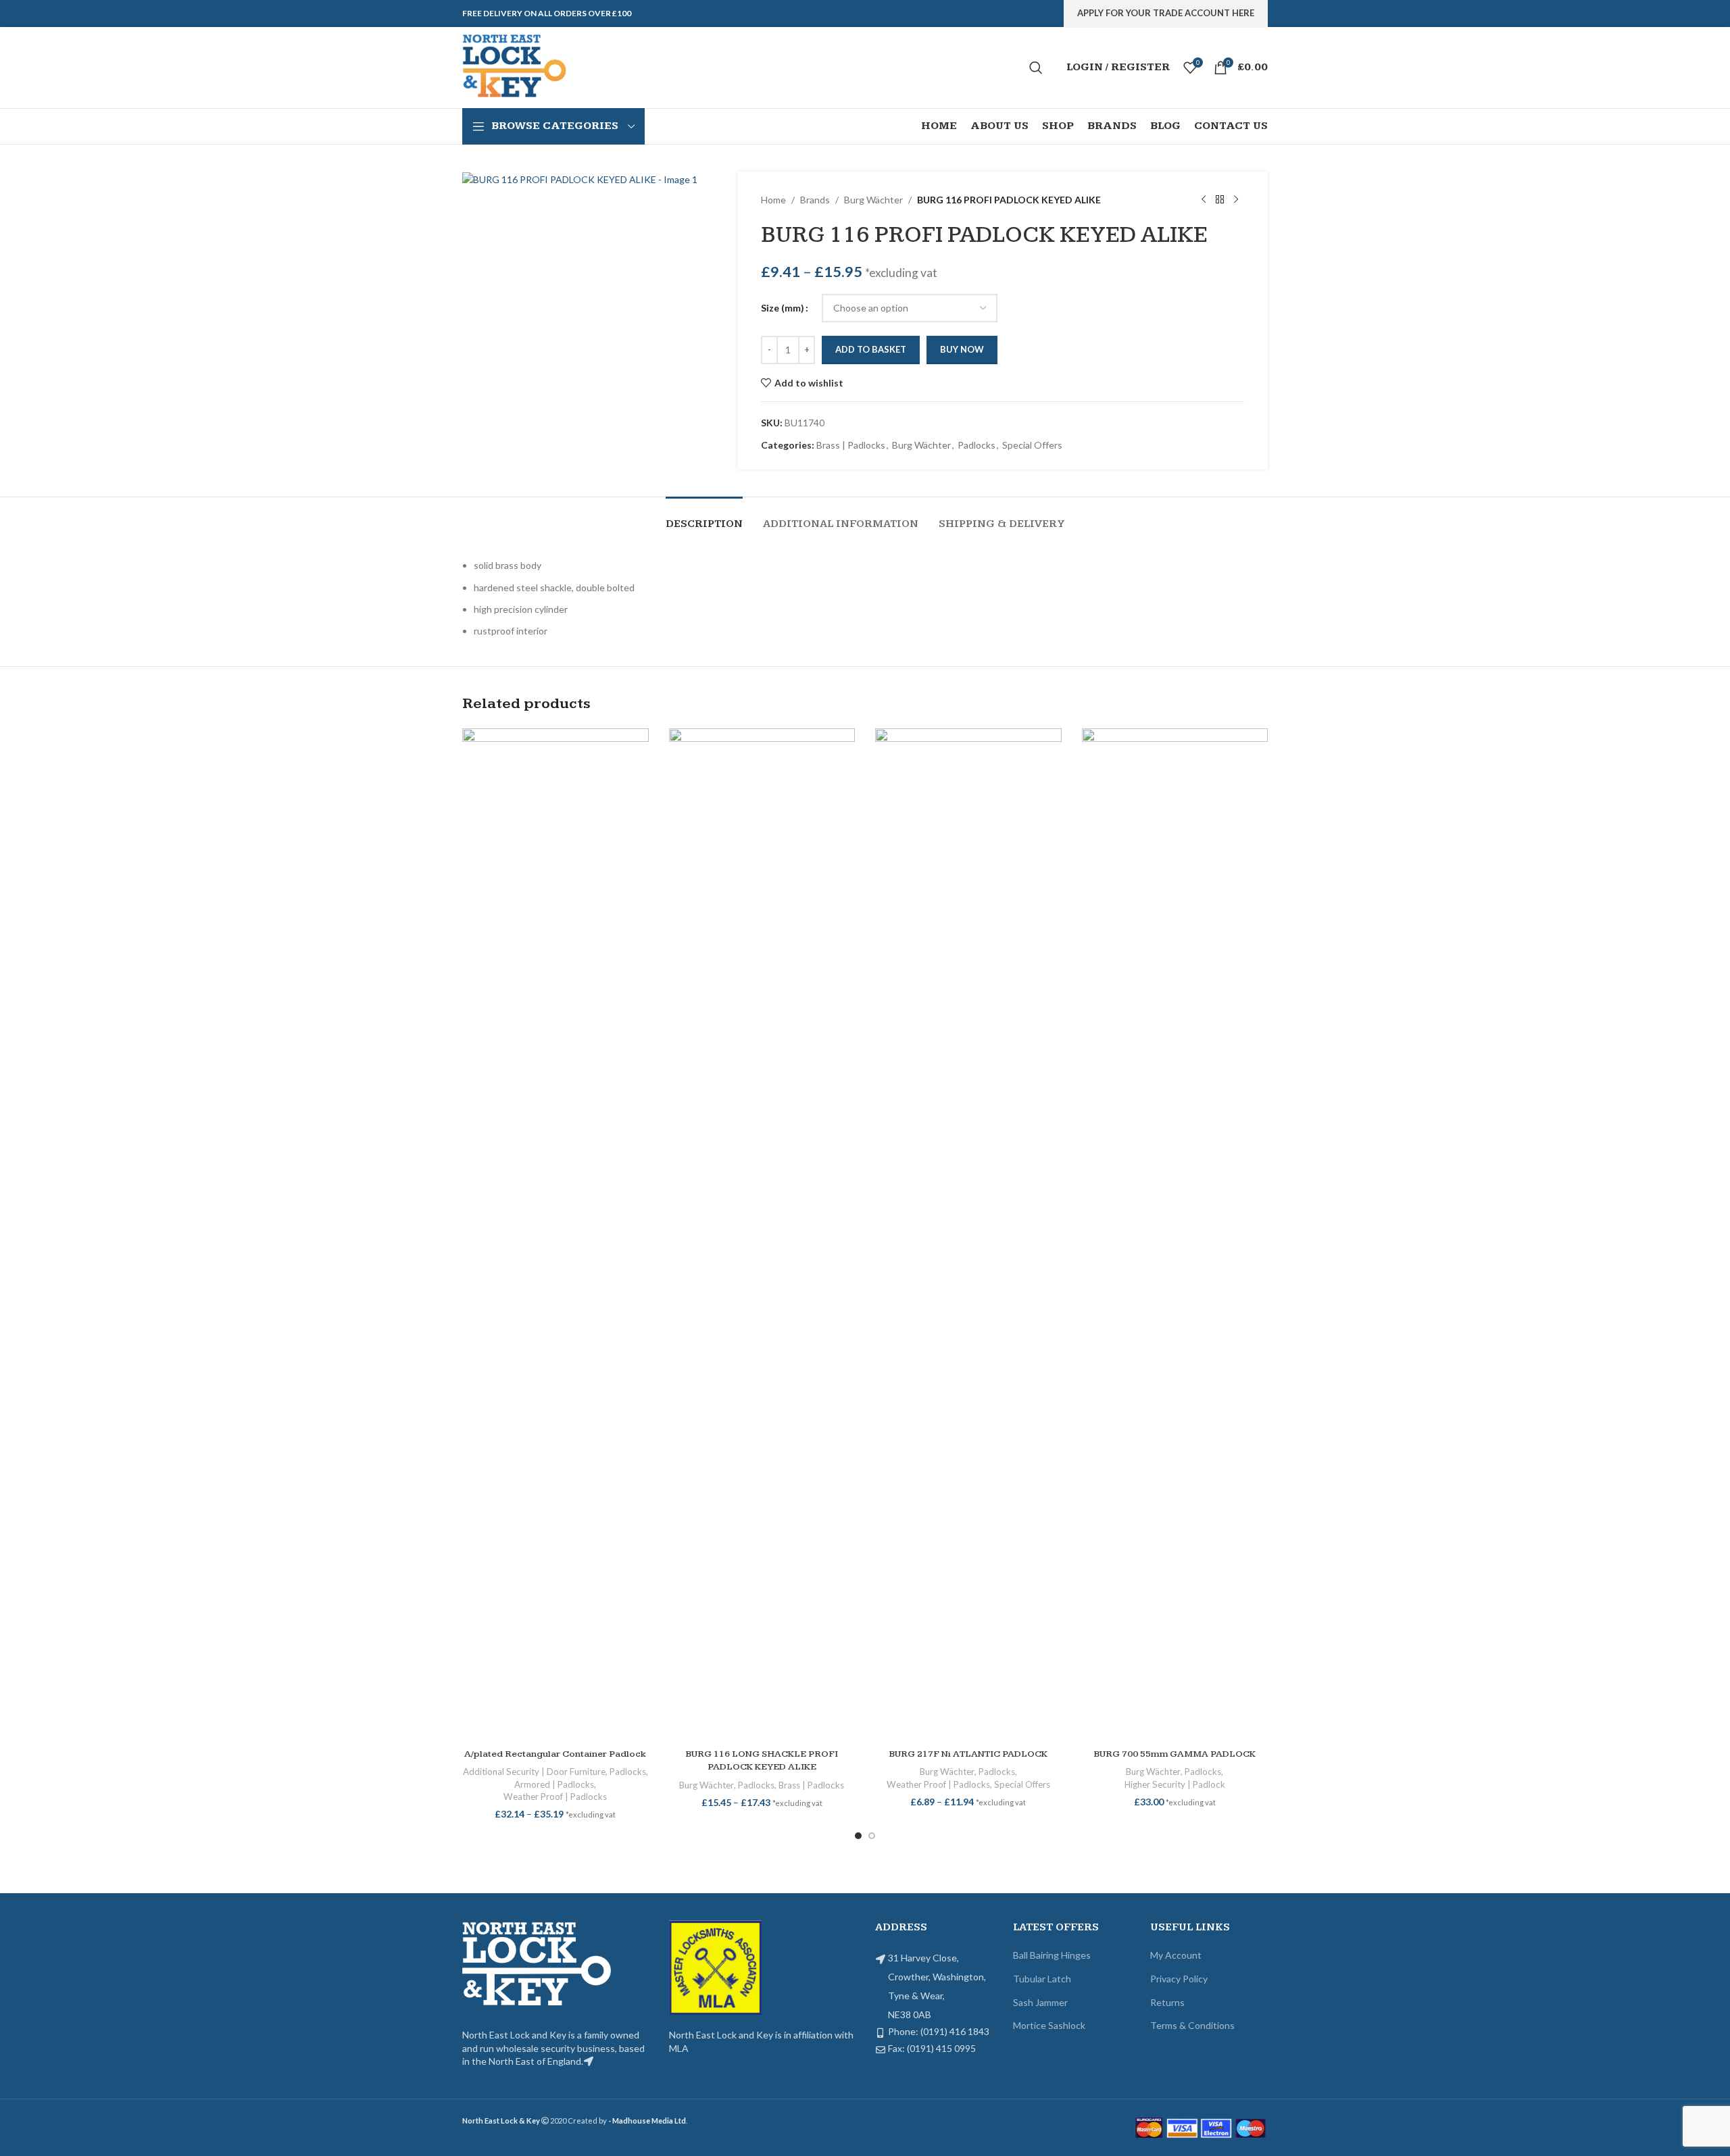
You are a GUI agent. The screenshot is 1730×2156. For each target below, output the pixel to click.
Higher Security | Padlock (1175, 1784)
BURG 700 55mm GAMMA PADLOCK (1175, 1754)
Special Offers (1032, 445)
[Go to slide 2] (872, 1836)
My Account (1176, 1955)
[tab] (704, 517)
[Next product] (1236, 200)
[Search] (1036, 68)
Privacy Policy (1179, 1979)
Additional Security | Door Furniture (534, 1772)
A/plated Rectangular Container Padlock (555, 1754)
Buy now (962, 349)
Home (773, 200)
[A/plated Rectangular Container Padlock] (555, 1235)
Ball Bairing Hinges (1052, 1955)
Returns (1167, 2002)
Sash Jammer (1040, 2002)
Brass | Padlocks (851, 445)
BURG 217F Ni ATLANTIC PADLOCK (968, 1754)
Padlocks (977, 445)
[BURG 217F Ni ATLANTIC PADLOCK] (968, 1235)
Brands (815, 200)
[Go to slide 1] (858, 1836)
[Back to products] (1220, 200)
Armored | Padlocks (554, 1784)
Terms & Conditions (1192, 2025)
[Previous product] (1204, 200)
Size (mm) (783, 308)
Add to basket (871, 349)
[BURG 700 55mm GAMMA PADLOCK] (1175, 1235)
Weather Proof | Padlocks (555, 1797)
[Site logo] (516, 67)
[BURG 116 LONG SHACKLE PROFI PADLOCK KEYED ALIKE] (762, 1235)
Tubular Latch (1042, 1979)
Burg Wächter (873, 200)
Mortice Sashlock (1049, 2025)
